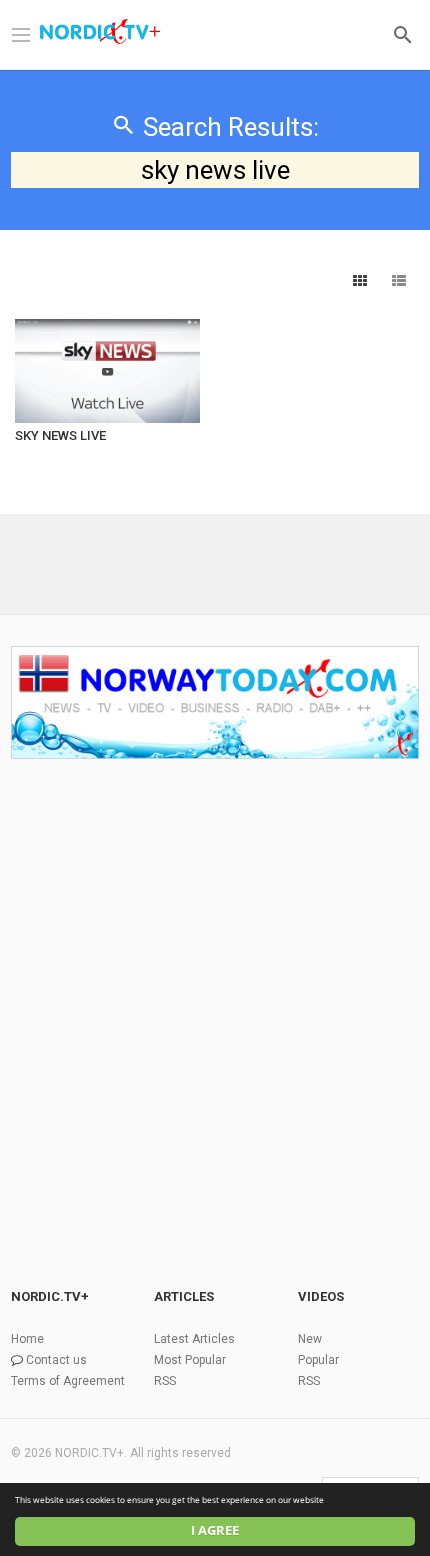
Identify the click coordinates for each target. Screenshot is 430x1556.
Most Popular (190, 1360)
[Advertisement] (215, 993)
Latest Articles (194, 1339)
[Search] (403, 33)
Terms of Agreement (68, 1381)
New (310, 1339)
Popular (318, 1360)
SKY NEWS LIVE (60, 435)
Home (27, 1339)
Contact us (56, 1360)
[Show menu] (21, 33)
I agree (215, 1530)
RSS (165, 1381)
